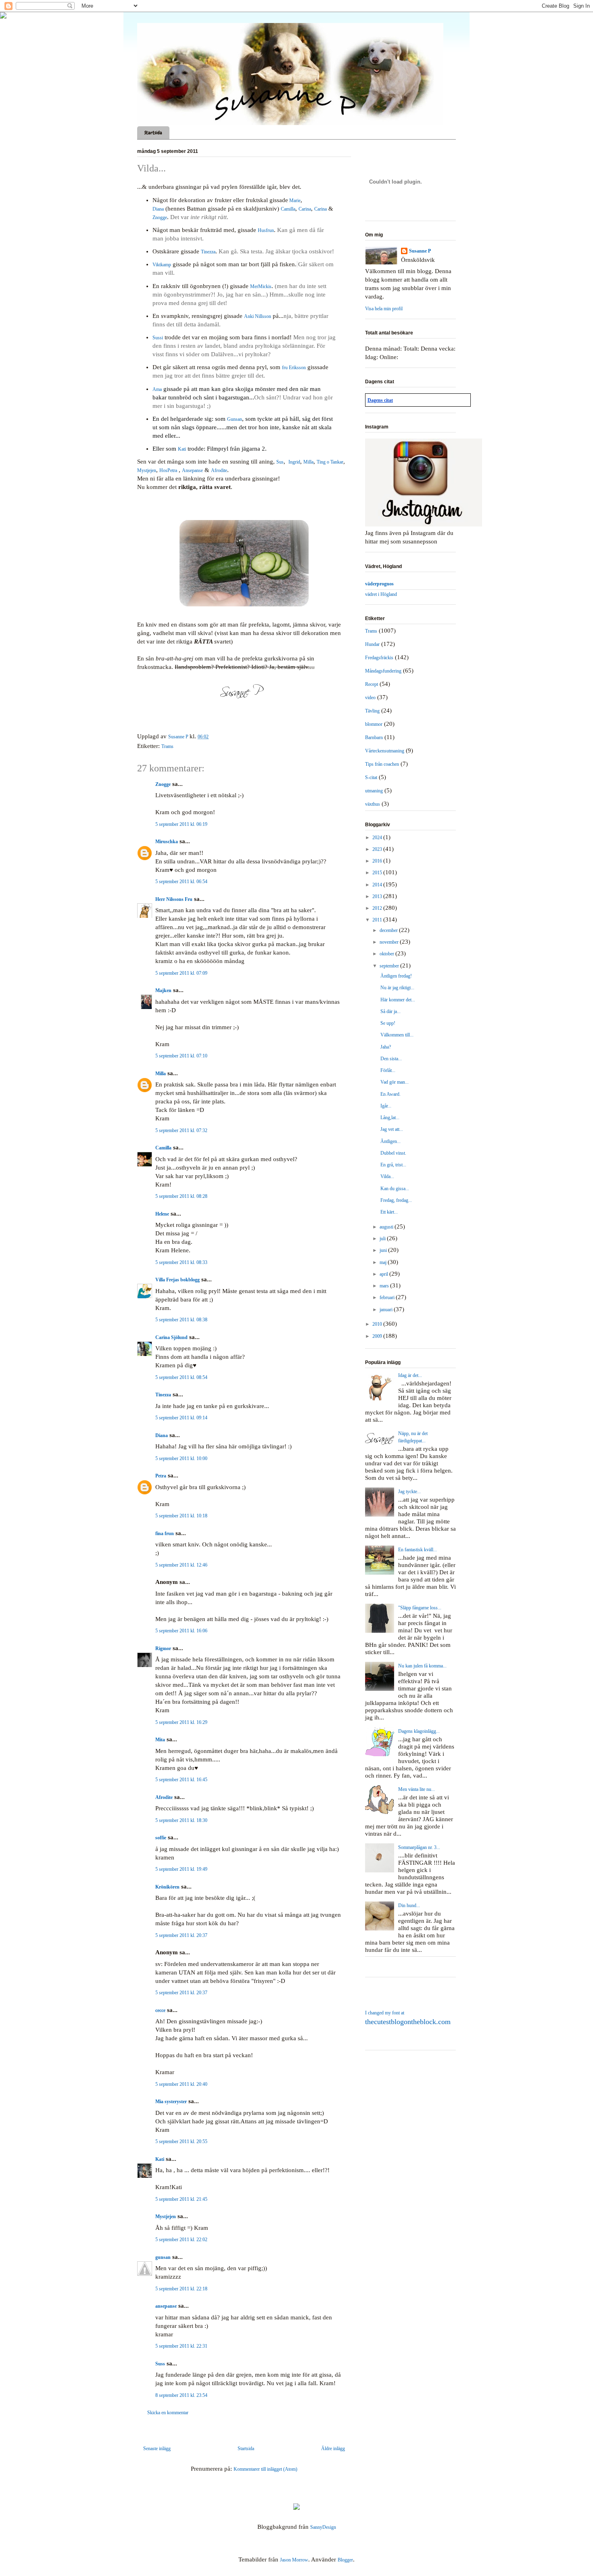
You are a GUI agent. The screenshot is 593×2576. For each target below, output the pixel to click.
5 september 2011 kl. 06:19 (181, 824)
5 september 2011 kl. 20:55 (181, 2141)
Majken (163, 990)
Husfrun (266, 230)
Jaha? (386, 1047)
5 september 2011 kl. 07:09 (181, 973)
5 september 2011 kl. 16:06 (181, 1631)
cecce (160, 2010)
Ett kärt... (389, 1212)
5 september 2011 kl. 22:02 (181, 2240)
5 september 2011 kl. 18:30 (181, 1820)
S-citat (371, 777)
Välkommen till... (397, 1035)
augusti (387, 1227)
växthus (373, 804)
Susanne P (420, 251)
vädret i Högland (381, 594)
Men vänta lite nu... (417, 1789)
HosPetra (168, 470)
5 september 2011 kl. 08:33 (181, 1262)
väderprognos (379, 584)
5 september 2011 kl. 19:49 (181, 1869)
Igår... (386, 1106)
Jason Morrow (294, 2560)
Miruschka (167, 842)
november (390, 942)
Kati (182, 449)
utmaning (374, 791)
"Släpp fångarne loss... (420, 1608)
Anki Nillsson (258, 316)
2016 (378, 861)
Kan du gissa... (395, 1189)
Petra (161, 1476)
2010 (378, 1324)
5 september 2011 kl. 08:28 (181, 1196)
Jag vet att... (392, 1129)
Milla (308, 462)
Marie (294, 201)
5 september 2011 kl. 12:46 (181, 1565)
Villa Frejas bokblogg (177, 1280)
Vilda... (387, 1176)
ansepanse (166, 2306)
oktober (387, 954)
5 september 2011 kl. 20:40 (181, 2084)
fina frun (165, 1533)
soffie (161, 1838)
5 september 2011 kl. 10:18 (181, 1516)
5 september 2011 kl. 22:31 (181, 2346)
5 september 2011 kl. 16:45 (181, 1780)
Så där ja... (390, 1011)
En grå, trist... (393, 1165)
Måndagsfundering (383, 671)
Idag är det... (410, 1375)
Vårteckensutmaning (385, 751)
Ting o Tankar (330, 462)
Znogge (160, 217)
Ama (157, 389)
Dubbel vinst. (393, 1153)
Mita (160, 1740)
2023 (378, 849)
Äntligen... (390, 1141)
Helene (162, 1214)
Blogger (345, 2560)
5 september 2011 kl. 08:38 (181, 1320)
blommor (374, 724)
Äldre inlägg (333, 2449)
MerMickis (261, 286)
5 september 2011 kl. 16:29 (181, 1722)
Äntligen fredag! (396, 976)
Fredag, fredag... (396, 1200)
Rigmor (163, 1648)
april (384, 1274)
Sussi (158, 338)
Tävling (372, 711)
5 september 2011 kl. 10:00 (181, 1458)
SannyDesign (323, 2527)
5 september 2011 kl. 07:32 (181, 1130)
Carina (305, 209)
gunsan (163, 2257)
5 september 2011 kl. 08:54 (181, 1377)
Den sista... (391, 1059)
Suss (160, 2364)
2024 (378, 838)
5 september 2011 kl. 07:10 (181, 1056)
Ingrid (294, 462)
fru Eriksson (294, 368)
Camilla (288, 209)
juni (384, 1250)
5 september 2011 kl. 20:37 (181, 1935)
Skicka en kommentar (168, 2413)
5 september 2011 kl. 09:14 (181, 1418)
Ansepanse (192, 470)
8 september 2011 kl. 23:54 (181, 2395)
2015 (378, 873)
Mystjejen (147, 470)
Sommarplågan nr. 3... (419, 1847)
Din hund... (409, 1905)
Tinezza (208, 252)
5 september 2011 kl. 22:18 (181, 2289)
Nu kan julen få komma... (422, 1666)
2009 (378, 1336)
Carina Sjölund (171, 1337)
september (390, 966)
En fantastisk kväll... (418, 1550)
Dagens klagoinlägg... (419, 1731)
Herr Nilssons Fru (174, 899)
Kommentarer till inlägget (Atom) (265, 2469)
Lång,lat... (390, 1118)
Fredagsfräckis (379, 658)
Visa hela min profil (384, 309)
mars (385, 1286)
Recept (372, 684)
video (370, 698)
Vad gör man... (395, 1082)
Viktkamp (162, 265)
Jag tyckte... (409, 1492)
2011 (378, 920)
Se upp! (388, 1023)
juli (383, 1239)
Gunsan (235, 419)
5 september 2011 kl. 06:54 (181, 882)
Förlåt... (388, 1070)
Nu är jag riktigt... (397, 988)
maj (384, 1262)
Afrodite (219, 470)
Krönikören (167, 1887)
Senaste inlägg (157, 2449)
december (389, 930)
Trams (167, 746)
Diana (158, 209)
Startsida (153, 133)
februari (388, 1297)
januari (387, 1310)
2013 (378, 896)
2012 (378, 908)
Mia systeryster (171, 2102)
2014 (378, 885)
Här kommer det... (398, 1000)
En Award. (390, 1094)
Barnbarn (374, 737)
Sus (280, 462)
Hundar (372, 644)
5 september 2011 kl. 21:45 (181, 2199)
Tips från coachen (382, 764)
